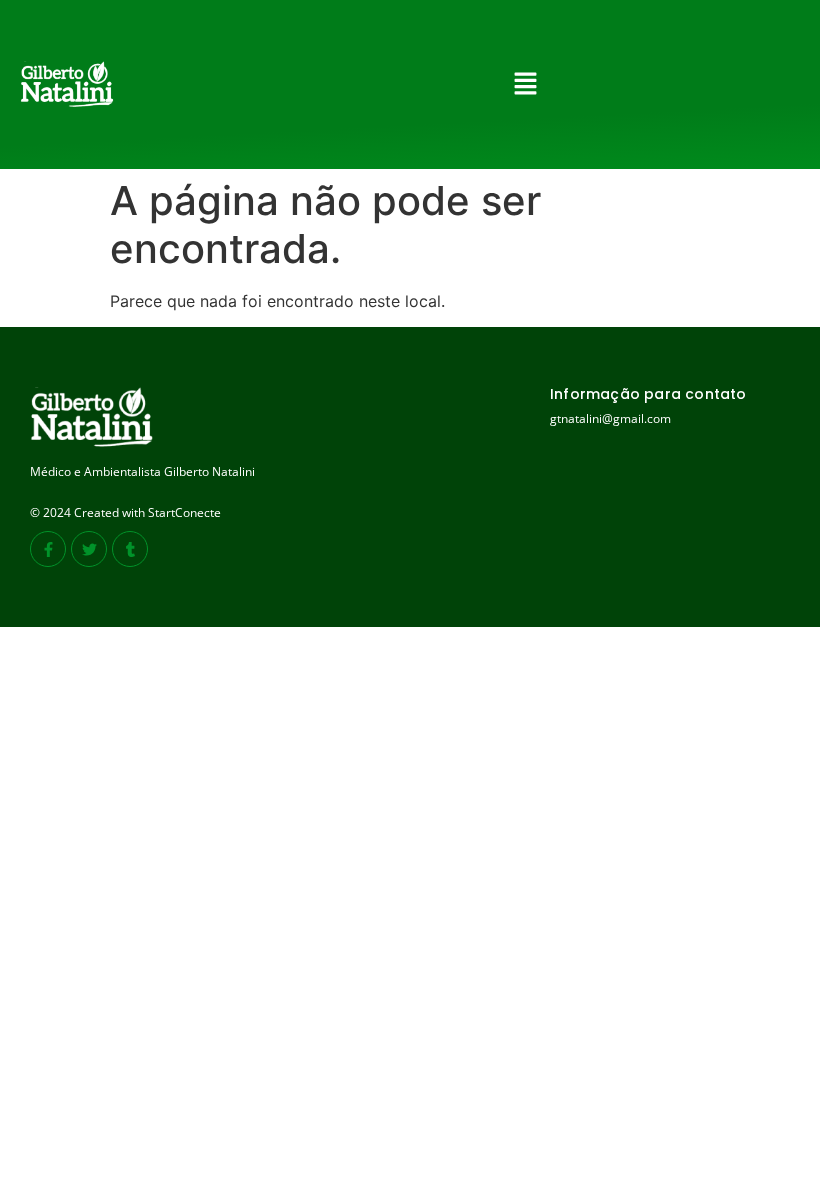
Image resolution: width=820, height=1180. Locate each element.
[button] (526, 84)
